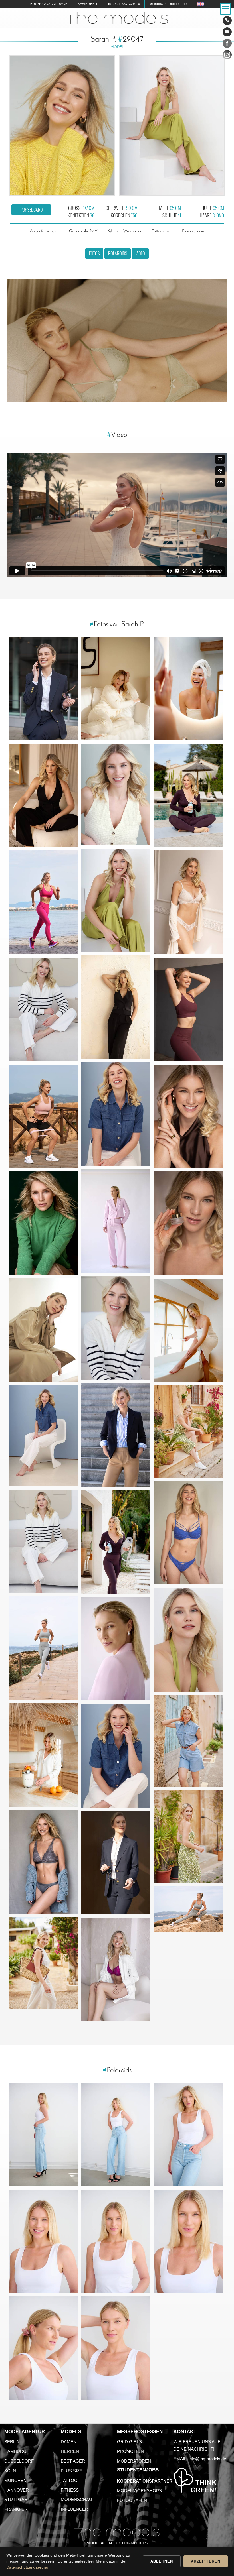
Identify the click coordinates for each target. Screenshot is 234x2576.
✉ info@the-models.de (169, 4)
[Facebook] (227, 44)
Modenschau (76, 2499)
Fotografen (132, 2500)
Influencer (74, 2509)
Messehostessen (140, 2432)
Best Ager (73, 2461)
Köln (10, 2471)
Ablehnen (162, 2561)
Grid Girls (129, 2442)
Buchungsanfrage (49, 4)
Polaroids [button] (118, 253)
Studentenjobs (138, 2470)
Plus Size (72, 2471)
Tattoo (69, 2480)
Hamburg (15, 2451)
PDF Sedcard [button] (31, 210)
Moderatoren (134, 2461)
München (15, 2480)
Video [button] (140, 253)
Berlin (12, 2442)
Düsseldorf (19, 2461)
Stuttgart (17, 2499)
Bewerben (87, 4)
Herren (70, 2451)
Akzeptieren (206, 2561)
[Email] (227, 32)
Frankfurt (17, 2509)
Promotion (130, 2451)
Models (71, 2432)
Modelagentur (25, 2432)
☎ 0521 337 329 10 (124, 4)
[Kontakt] (227, 21)
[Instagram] (227, 56)
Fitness (70, 2490)
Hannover (17, 2490)
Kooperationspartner (145, 2481)
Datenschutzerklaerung (27, 2567)
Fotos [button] (94, 253)
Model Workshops (139, 2491)
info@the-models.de (207, 2459)
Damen (69, 2442)
